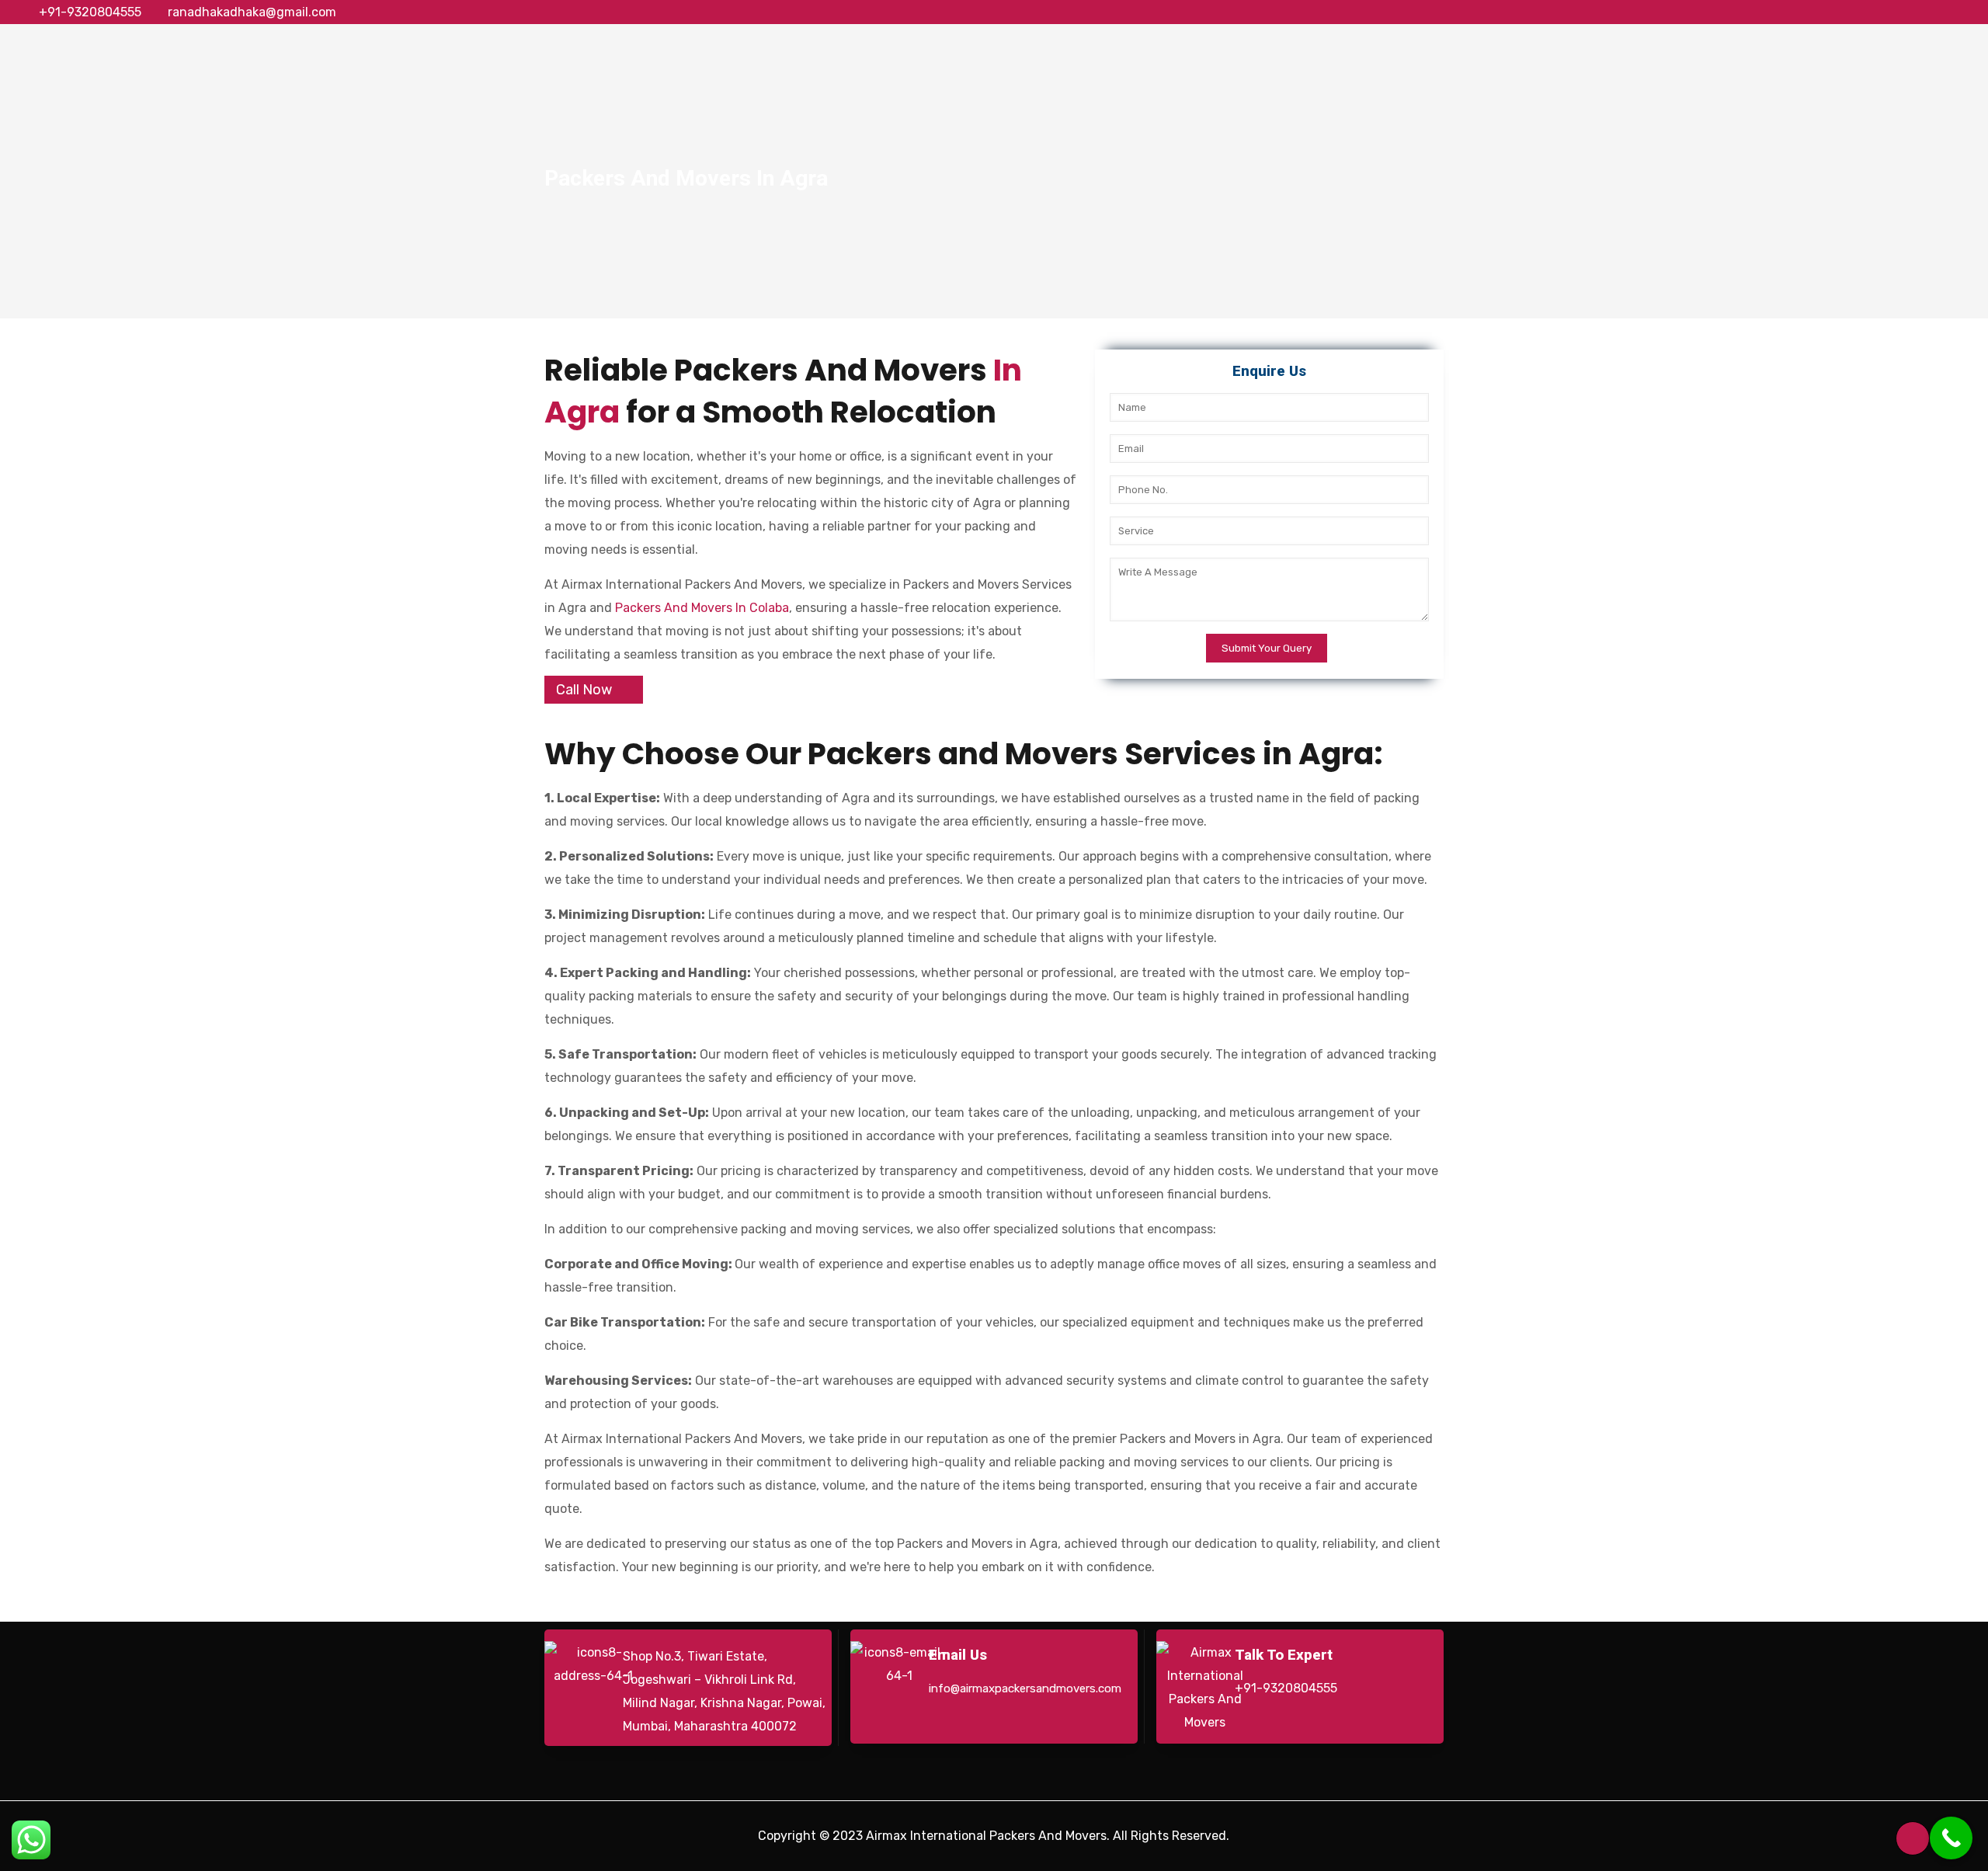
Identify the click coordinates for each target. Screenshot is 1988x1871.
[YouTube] (1918, 12)
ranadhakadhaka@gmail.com (252, 12)
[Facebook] (1876, 12)
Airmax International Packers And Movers (986, 1836)
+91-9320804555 (90, 12)
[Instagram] (1960, 12)
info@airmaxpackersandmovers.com (1025, 1688)
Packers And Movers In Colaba (702, 608)
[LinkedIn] (1939, 12)
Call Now (584, 690)
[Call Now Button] (1951, 1838)
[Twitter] (1897, 12)
